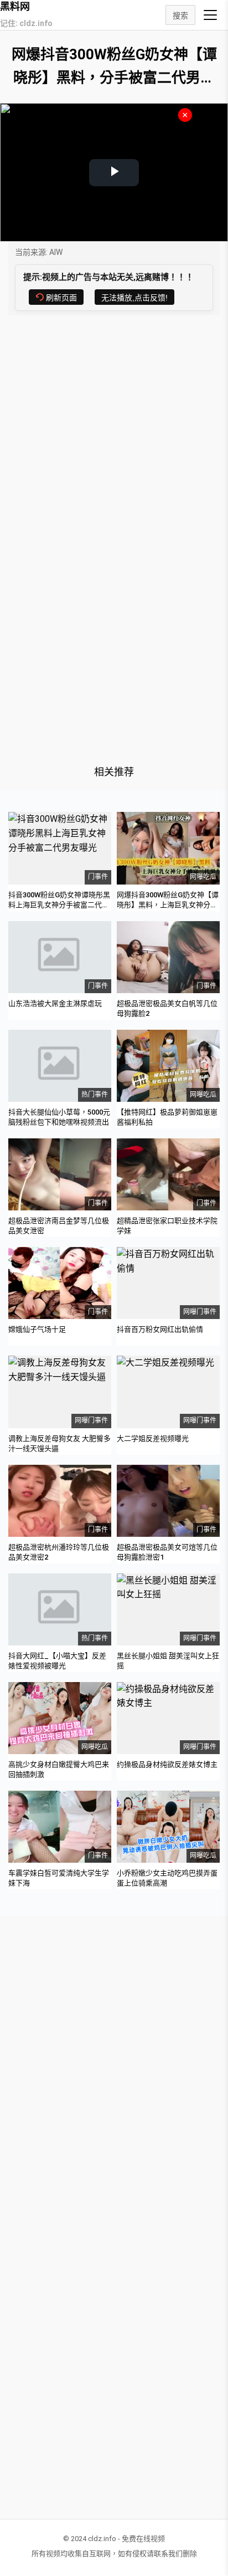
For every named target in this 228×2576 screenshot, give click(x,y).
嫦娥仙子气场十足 (37, 1329)
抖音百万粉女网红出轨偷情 (160, 1329)
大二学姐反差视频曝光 (153, 1438)
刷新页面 (61, 298)
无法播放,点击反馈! (134, 298)
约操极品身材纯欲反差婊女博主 (167, 1764)
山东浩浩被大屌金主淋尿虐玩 (55, 1003)
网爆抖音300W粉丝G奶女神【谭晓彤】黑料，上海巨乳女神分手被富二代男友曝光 (168, 905)
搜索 (180, 16)
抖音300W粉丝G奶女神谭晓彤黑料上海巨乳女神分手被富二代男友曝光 (59, 905)
